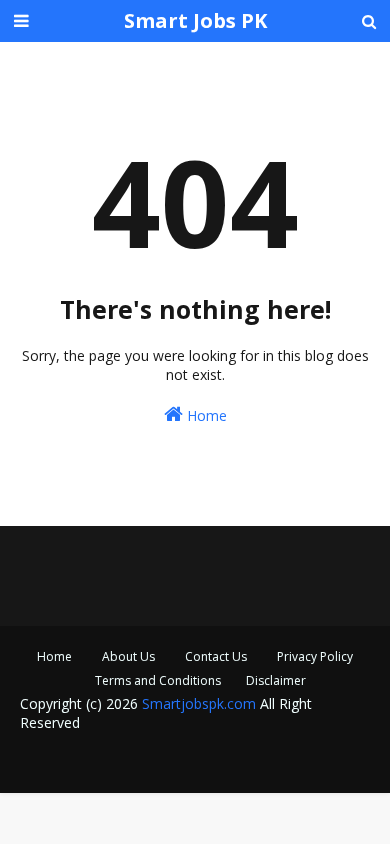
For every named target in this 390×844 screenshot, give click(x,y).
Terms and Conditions (158, 680)
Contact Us (216, 656)
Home (205, 415)
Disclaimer (276, 680)
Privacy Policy (315, 656)
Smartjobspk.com (199, 703)
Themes (323, 764)
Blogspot (178, 764)
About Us (128, 656)
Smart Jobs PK (195, 20)
